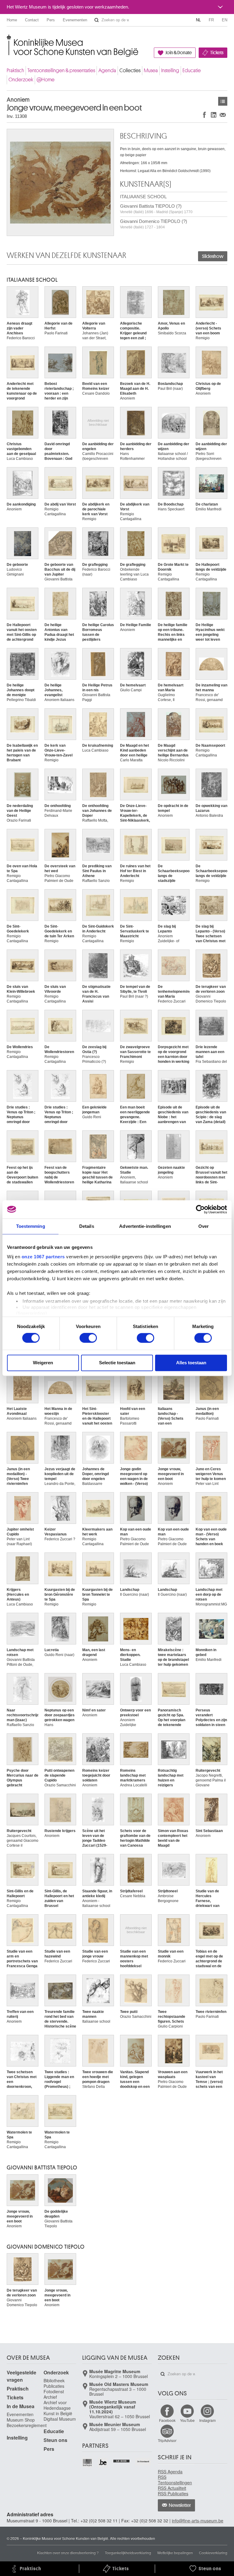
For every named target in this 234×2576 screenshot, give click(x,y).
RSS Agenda (170, 2472)
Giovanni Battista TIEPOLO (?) (156, 209)
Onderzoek (21, 80)
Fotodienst (54, 2391)
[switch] (88, 1338)
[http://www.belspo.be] (88, 2463)
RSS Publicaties (173, 2493)
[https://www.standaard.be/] (143, 2461)
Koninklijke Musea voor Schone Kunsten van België (8, 39)
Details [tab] (87, 1226)
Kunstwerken (223, 101)
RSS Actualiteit (172, 2488)
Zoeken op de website (97, 20)
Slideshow (213, 256)
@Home (46, 80)
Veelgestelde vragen (21, 2376)
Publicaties (54, 2386)
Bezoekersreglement (27, 2425)
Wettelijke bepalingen (175, 2552)
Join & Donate (179, 53)
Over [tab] (204, 1226)
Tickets (217, 53)
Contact (32, 20)
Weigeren (43, 1363)
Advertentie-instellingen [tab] (145, 1226)
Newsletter (180, 2505)
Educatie (192, 70)
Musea (151, 70)
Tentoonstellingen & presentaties (61, 70)
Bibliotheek (54, 2380)
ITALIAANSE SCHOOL (143, 197)
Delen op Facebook (204, 115)
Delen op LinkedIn (214, 115)
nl (198, 20)
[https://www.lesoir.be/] (122, 2460)
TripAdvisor (167, 2440)
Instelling (170, 70)
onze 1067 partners (43, 1257)
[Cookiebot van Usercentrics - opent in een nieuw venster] (200, 1209)
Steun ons (55, 2440)
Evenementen (75, 20)
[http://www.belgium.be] (103, 2463)
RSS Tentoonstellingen (175, 2480)
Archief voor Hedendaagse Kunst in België (58, 2408)
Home (12, 20)
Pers (51, 20)
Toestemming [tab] (31, 1226)
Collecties (130, 70)
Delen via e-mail (223, 115)
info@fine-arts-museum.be (198, 2521)
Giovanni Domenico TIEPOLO (46, 2247)
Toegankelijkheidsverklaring (128, 2552)
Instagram (207, 2420)
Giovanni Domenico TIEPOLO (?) (154, 224)
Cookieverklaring (213, 2552)
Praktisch (15, 70)
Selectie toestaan (117, 1363)
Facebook (167, 2420)
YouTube (187, 2420)
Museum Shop (21, 2420)
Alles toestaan (191, 1363)
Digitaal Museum (60, 2419)
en (225, 20)
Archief (50, 2397)
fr (211, 20)
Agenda (107, 70)
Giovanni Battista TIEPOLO (42, 2168)
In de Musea (21, 2406)
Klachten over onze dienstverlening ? (68, 2552)
